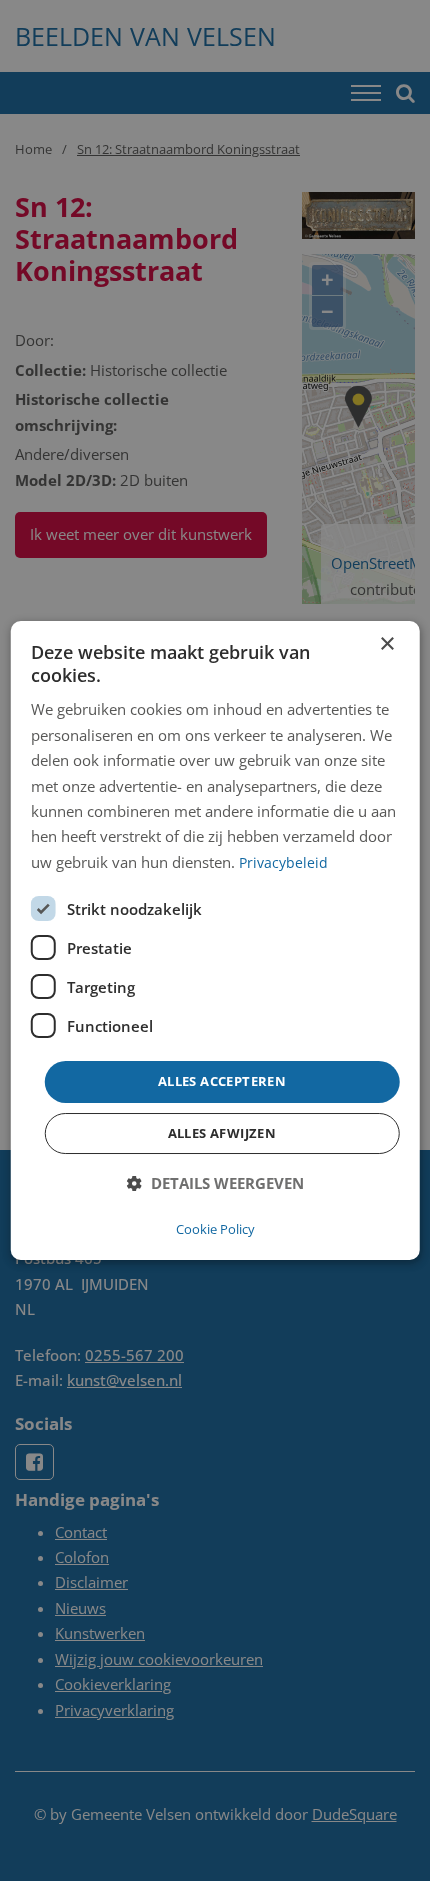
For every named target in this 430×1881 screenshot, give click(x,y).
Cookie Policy (215, 1229)
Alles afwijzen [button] (222, 1133)
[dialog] (215, 941)
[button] (215, 1183)
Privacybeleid (283, 862)
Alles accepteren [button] (222, 1081)
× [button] (386, 644)
